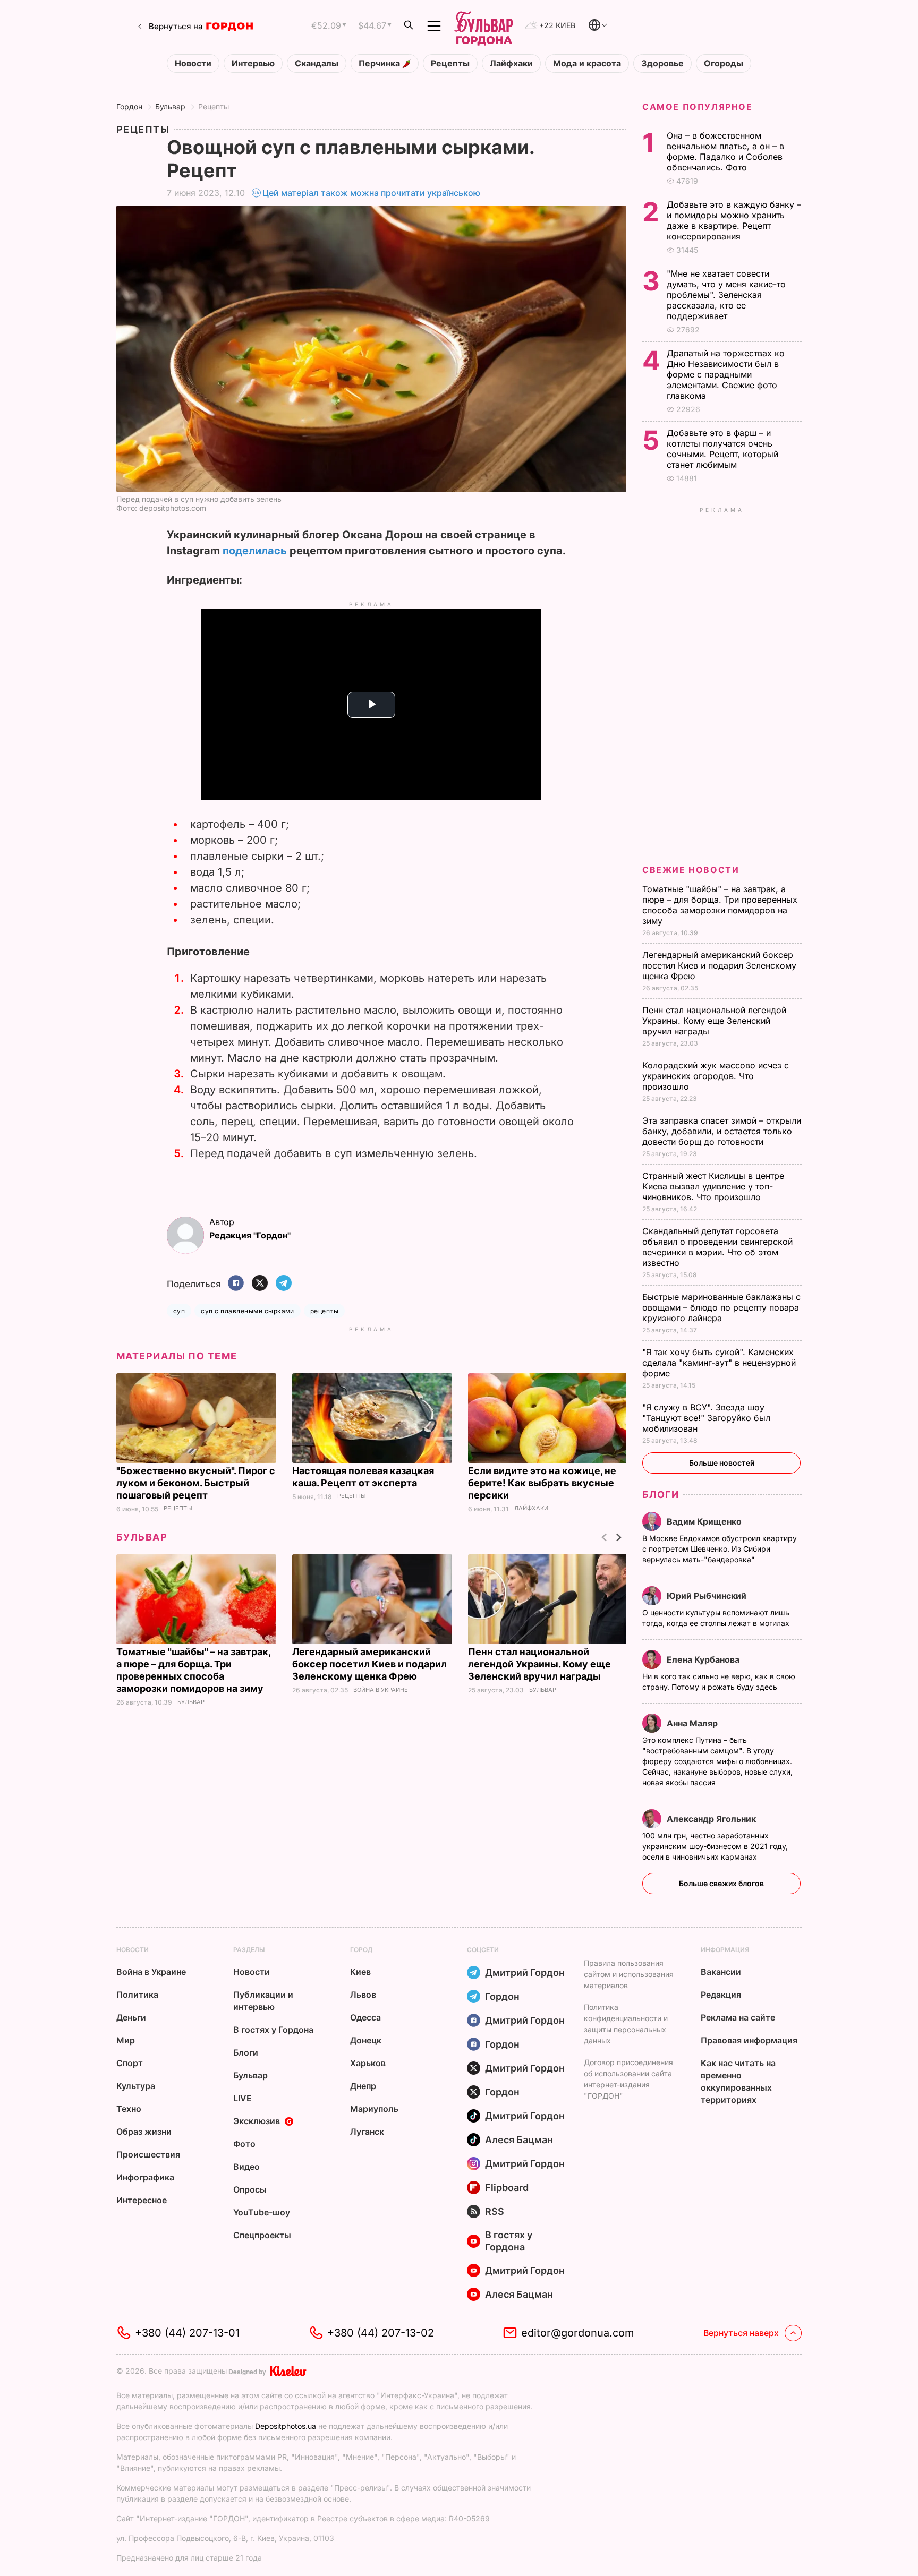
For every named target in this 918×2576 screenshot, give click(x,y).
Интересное (142, 2200)
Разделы (249, 1950)
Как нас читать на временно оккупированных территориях (738, 2081)
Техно (129, 2109)
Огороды (724, 63)
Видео (246, 2167)
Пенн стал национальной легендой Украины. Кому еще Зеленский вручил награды (539, 1664)
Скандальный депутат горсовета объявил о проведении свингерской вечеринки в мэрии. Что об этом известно (717, 1247)
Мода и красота (587, 63)
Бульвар (170, 106)
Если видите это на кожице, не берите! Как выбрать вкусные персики (542, 1483)
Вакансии (721, 1972)
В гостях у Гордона (273, 2030)
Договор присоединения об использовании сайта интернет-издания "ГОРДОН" (628, 2079)
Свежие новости (691, 870)
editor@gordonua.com (578, 2333)
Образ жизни (144, 2132)
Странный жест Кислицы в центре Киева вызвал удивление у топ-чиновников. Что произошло (713, 1186)
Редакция (721, 1995)
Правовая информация (749, 2040)
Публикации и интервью (263, 2001)
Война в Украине (381, 1690)
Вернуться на (176, 26)
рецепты (324, 1311)
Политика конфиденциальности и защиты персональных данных (626, 2024)
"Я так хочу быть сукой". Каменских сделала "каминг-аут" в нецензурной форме (719, 1363)
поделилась (255, 551)
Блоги (661, 1495)
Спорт (130, 2063)
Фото (244, 2144)
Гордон (129, 106)
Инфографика (145, 2177)
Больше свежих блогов (721, 1883)
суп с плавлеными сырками (248, 1311)
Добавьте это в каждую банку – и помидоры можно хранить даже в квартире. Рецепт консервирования (734, 220)
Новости (193, 63)
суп (179, 1311)
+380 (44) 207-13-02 (381, 2333)
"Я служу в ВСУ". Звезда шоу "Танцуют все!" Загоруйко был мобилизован (706, 1418)
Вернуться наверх (741, 2333)
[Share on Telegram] (284, 1284)
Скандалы (317, 63)
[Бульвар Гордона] (483, 26)
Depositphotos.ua (286, 2426)
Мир (126, 2040)
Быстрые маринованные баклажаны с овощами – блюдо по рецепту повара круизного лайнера (721, 1307)
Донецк (366, 2040)
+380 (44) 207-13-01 (187, 2333)
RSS (495, 2211)
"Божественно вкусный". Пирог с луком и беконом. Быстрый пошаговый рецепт (196, 1483)
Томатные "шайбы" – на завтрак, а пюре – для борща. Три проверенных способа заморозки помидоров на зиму (720, 905)
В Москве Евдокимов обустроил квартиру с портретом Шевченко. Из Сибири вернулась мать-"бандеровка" (720, 1549)
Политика (137, 1995)
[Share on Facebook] (236, 1284)
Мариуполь (374, 2109)
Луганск (367, 2132)
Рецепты (450, 63)
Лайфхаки (511, 63)
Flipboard (507, 2188)
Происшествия (148, 2154)
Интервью (253, 63)
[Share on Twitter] (260, 1284)
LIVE (243, 2098)
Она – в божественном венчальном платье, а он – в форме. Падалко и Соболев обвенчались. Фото (725, 151)
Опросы (250, 2189)
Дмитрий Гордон (525, 1972)
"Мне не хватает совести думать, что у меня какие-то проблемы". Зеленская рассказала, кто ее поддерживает (726, 295)
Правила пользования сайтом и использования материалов (629, 1974)
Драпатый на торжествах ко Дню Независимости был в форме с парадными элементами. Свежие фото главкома (726, 374)
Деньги (131, 2017)
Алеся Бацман (519, 2140)
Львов (363, 1995)
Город (361, 1950)
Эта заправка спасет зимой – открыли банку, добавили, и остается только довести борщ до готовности (722, 1131)
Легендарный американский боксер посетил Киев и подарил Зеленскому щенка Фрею (369, 1664)
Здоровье (662, 63)
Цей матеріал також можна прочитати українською (371, 193)
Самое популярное (698, 107)
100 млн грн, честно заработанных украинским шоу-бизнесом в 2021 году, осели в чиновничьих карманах (715, 1846)
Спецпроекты (262, 2235)
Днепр (363, 2086)
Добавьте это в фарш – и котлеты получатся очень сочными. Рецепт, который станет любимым (722, 449)
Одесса (365, 2017)
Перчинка (380, 63)
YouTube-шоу (262, 2212)
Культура (136, 2086)
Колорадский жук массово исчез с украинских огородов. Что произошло (716, 1076)
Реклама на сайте (738, 2017)
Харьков (368, 2063)
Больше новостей (722, 1463)
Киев (360, 1972)
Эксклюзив (257, 2121)
